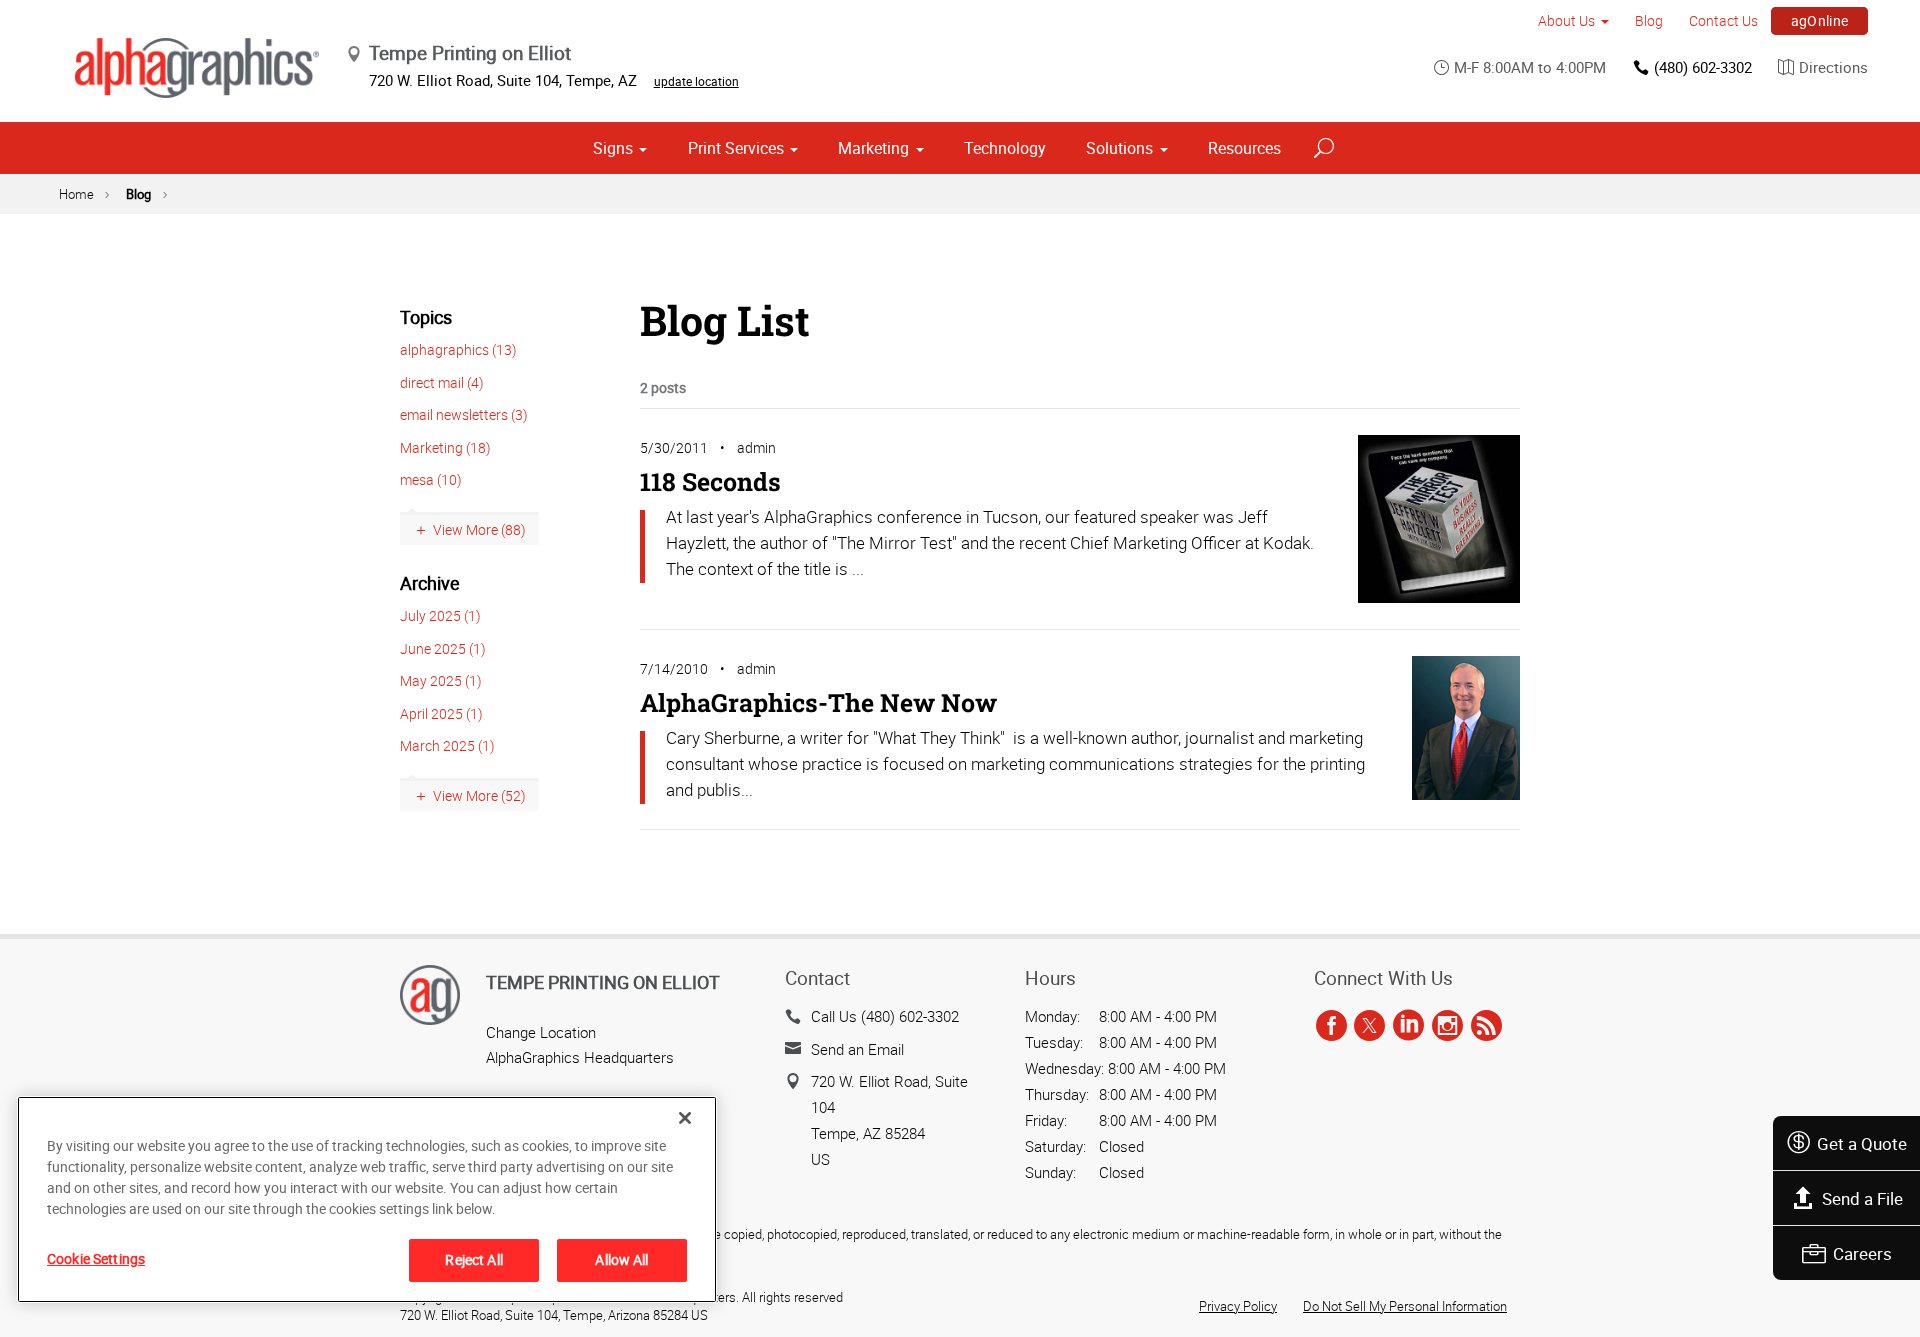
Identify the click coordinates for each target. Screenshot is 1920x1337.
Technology (1005, 148)
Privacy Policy (1238, 1306)
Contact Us (1723, 20)
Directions (1833, 67)
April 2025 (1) (441, 713)
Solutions (1119, 148)
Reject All (473, 1259)
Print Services (736, 148)
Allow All (621, 1259)
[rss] (1486, 1026)
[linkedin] (1408, 1026)
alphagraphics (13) (458, 349)
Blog (1649, 20)
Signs (613, 148)
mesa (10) (431, 479)
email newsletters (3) (464, 414)
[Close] (685, 1118)
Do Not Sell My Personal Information (1405, 1306)
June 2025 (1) (443, 648)
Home (76, 194)
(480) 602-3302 (1703, 67)
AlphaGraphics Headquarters (580, 1057)
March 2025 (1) (447, 745)
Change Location (541, 1032)
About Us (1566, 20)
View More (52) (479, 795)
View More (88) (479, 529)
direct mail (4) (442, 382)
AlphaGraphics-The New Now (818, 702)
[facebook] (1331, 1026)
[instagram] (1447, 1026)
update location (696, 81)
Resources (1244, 148)
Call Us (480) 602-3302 (885, 1016)
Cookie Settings (96, 1258)
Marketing (873, 148)
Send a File (1862, 1198)
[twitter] (1369, 1026)
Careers (1862, 1253)
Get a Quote (1862, 1143)
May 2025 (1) (441, 680)
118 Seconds (710, 481)
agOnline (1820, 20)
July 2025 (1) (440, 615)
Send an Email (857, 1049)
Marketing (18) (445, 447)
